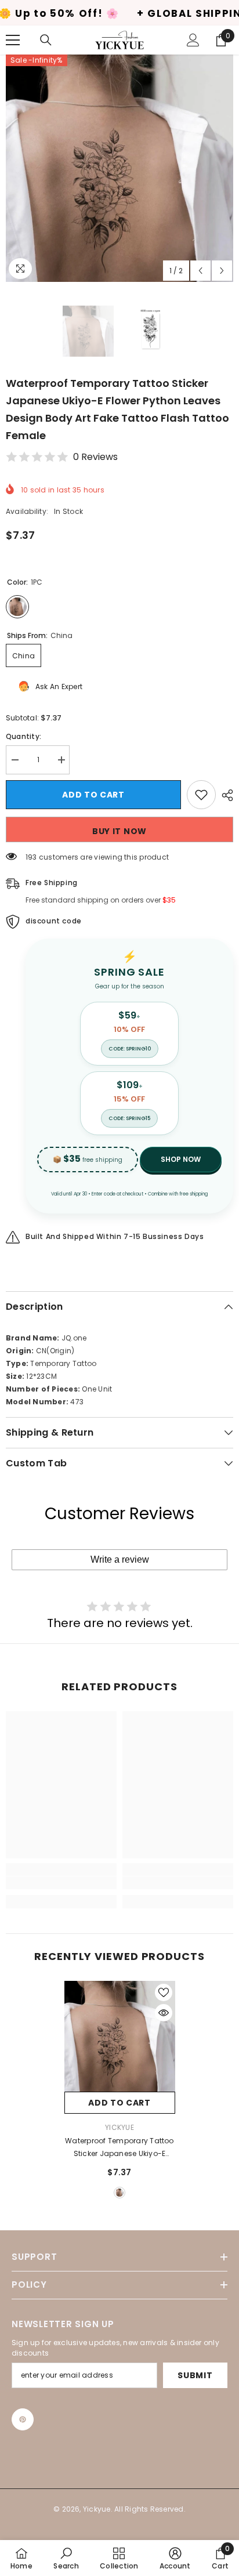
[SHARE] (224, 795)
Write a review (120, 1559)
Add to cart (93, 795)
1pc (119, 2193)
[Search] (46, 40)
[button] (200, 271)
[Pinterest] (23, 2419)
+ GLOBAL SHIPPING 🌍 (134, 14)
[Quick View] (164, 2013)
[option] (119, 168)
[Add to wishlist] (201, 795)
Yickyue (119, 2127)
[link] (61, 1883)
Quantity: (23, 736)
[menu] (13, 40)
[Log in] (193, 40)
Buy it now (119, 831)
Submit (195, 2375)
